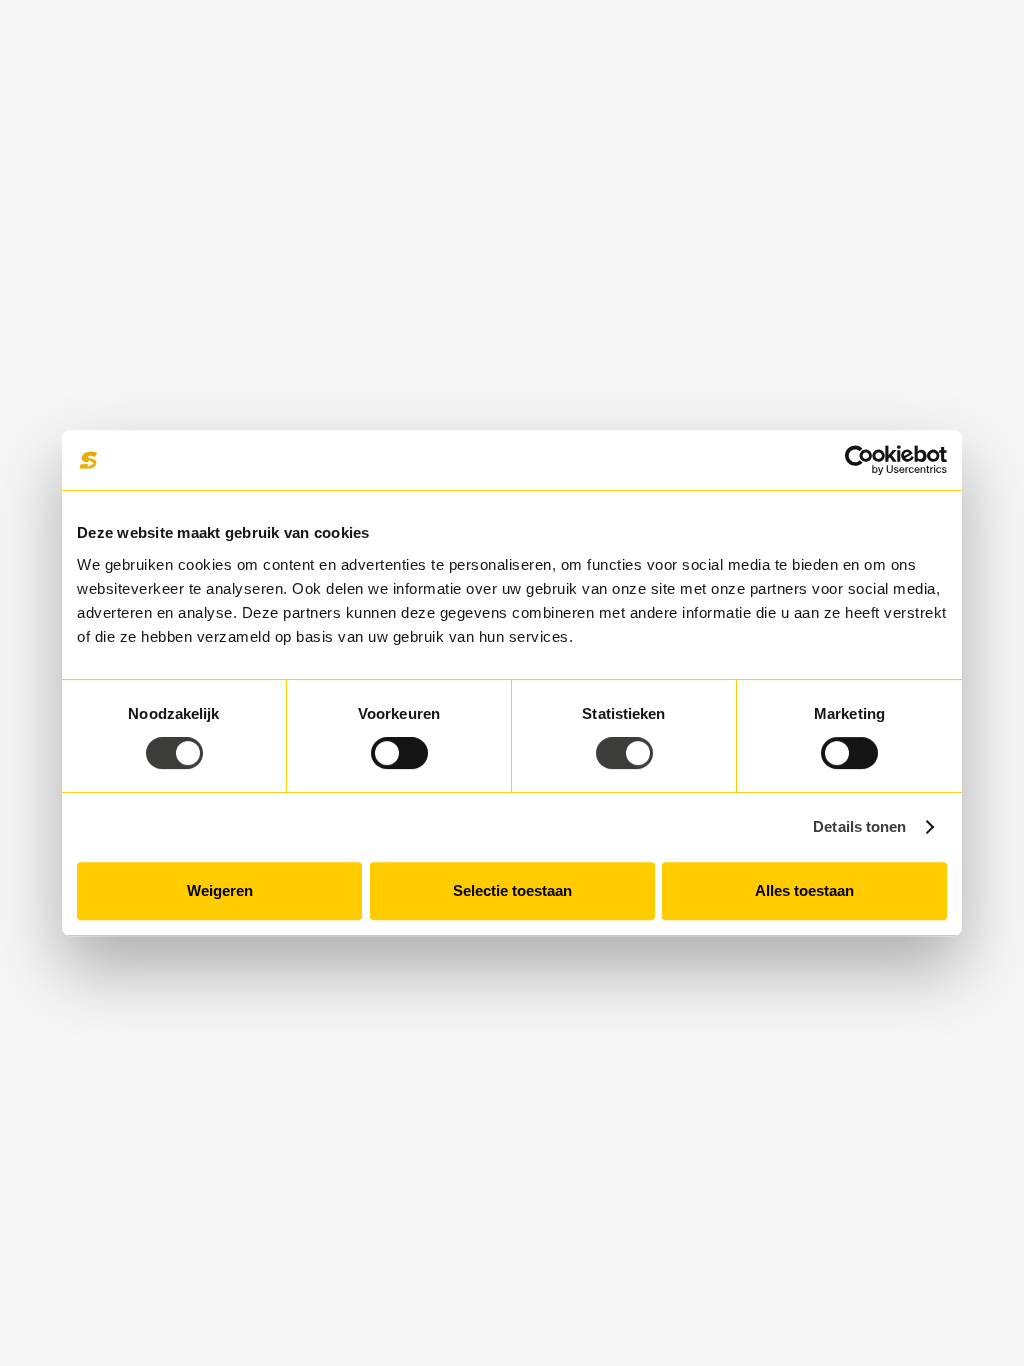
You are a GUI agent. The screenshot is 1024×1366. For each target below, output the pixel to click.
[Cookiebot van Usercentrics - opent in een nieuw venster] (859, 460)
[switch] (399, 753)
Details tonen (859, 826)
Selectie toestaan (512, 890)
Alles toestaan (804, 890)
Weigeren (220, 890)
